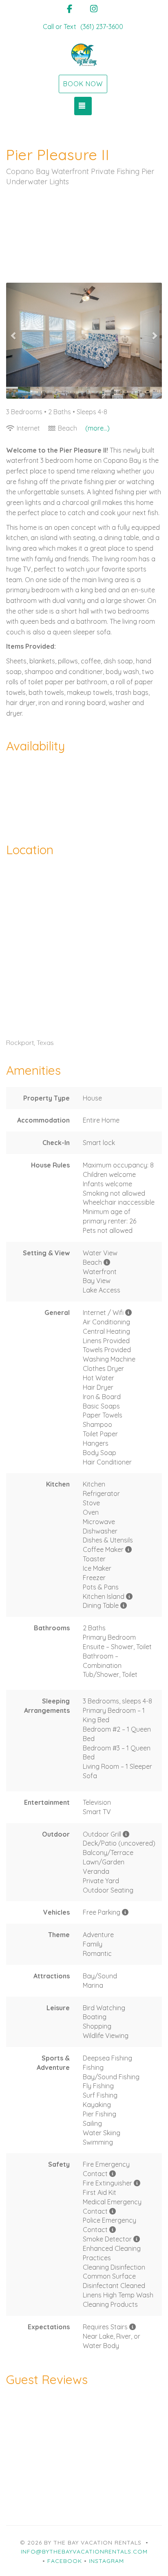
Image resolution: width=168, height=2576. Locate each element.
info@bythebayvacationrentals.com (84, 2551)
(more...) (97, 428)
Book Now (83, 84)
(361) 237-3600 (102, 27)
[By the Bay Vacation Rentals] (84, 55)
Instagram (106, 2561)
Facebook (65, 2561)
